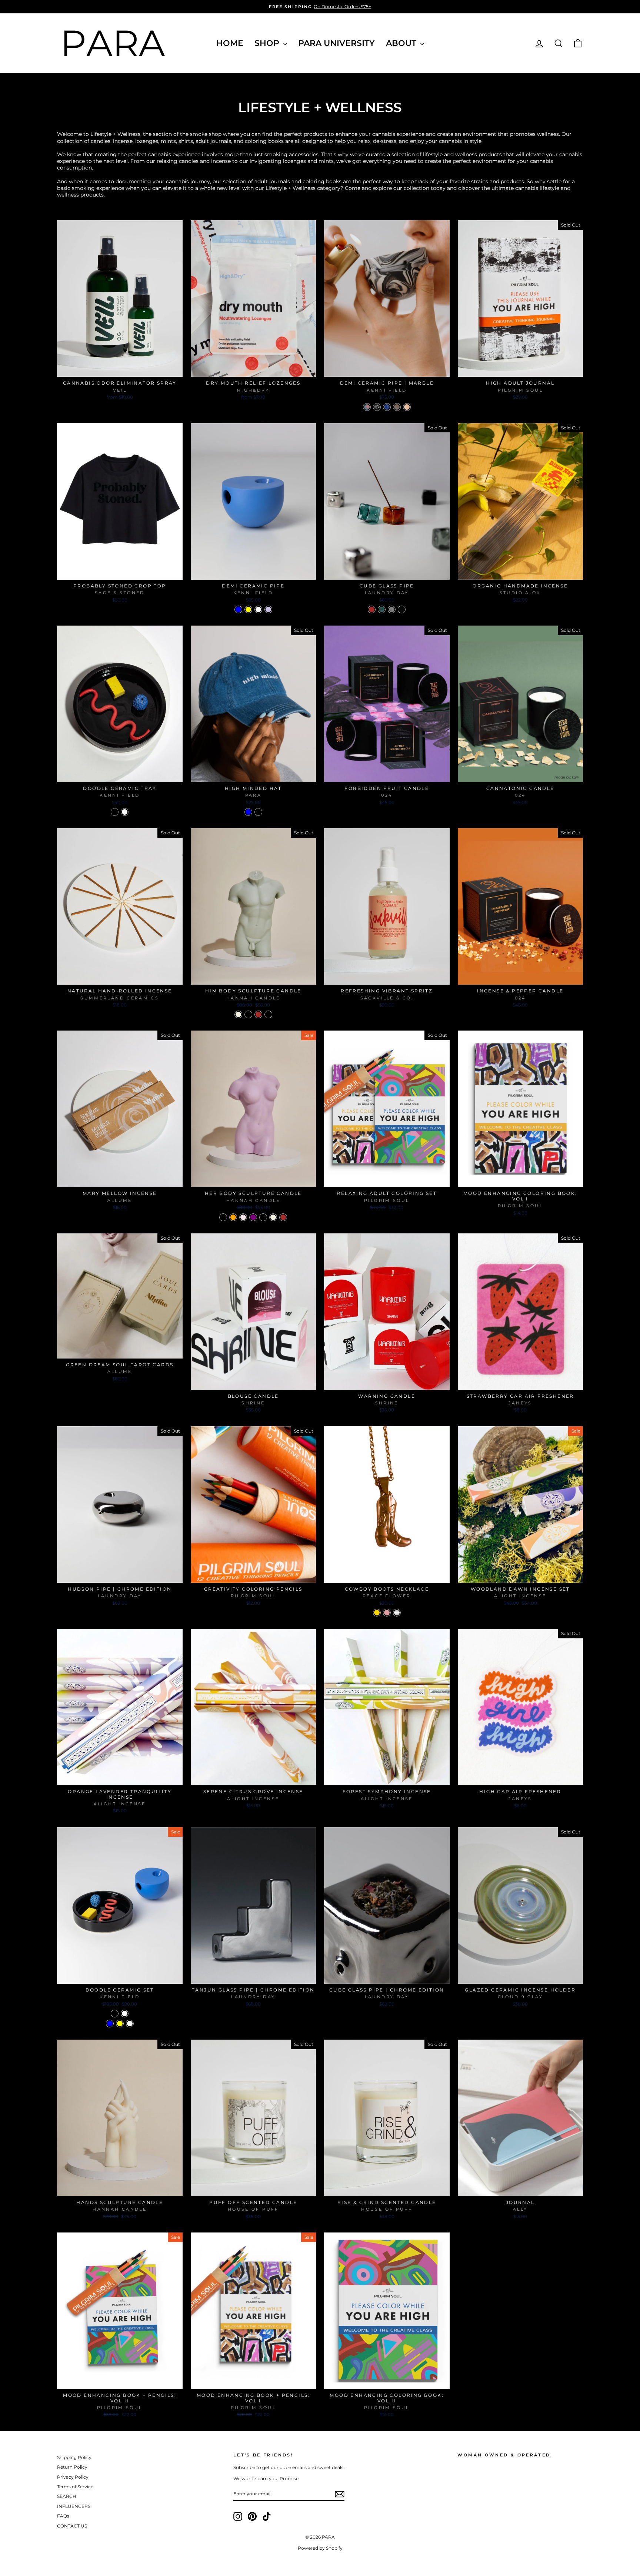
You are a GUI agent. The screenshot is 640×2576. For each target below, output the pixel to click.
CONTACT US (72, 2526)
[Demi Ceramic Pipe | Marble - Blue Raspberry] (367, 407)
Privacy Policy (73, 2477)
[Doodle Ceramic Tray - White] (125, 812)
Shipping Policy (74, 2457)
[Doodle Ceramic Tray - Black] (115, 812)
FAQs (63, 2516)
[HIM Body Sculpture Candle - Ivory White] (238, 1014)
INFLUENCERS (74, 2506)
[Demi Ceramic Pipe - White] (258, 609)
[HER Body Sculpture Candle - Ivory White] (273, 1217)
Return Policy (72, 2467)
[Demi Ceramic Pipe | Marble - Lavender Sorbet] (397, 407)
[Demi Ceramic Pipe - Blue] (238, 609)
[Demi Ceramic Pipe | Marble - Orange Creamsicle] (407, 407)
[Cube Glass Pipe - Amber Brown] (372, 609)
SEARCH (67, 2496)
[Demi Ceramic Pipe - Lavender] (268, 609)
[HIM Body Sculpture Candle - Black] (248, 1014)
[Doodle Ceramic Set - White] (125, 2014)
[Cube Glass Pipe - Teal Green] (382, 609)
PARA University (336, 43)
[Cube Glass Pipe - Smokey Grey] (392, 609)
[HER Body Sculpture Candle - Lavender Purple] (253, 1217)
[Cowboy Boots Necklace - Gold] (377, 1613)
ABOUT (402, 43)
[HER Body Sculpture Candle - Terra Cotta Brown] (283, 1217)
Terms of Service (75, 2487)
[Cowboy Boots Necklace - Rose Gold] (387, 1613)
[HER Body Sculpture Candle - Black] (263, 1217)
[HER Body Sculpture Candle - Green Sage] (223, 1217)
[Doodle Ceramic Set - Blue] (110, 2024)
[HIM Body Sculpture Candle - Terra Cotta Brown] (258, 1014)
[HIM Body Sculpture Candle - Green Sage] (268, 1014)
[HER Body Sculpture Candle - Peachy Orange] (233, 1217)
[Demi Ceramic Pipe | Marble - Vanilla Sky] (387, 407)
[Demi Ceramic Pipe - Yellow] (248, 609)
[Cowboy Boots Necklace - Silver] (397, 1613)
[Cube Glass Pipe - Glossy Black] (402, 609)
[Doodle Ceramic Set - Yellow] (120, 2024)
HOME (230, 43)
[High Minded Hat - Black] (258, 812)
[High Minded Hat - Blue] (248, 812)
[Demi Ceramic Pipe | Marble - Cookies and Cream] (377, 407)
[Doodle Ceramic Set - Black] (115, 2014)
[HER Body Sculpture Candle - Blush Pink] (243, 1217)
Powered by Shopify (320, 2548)
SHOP (268, 43)
